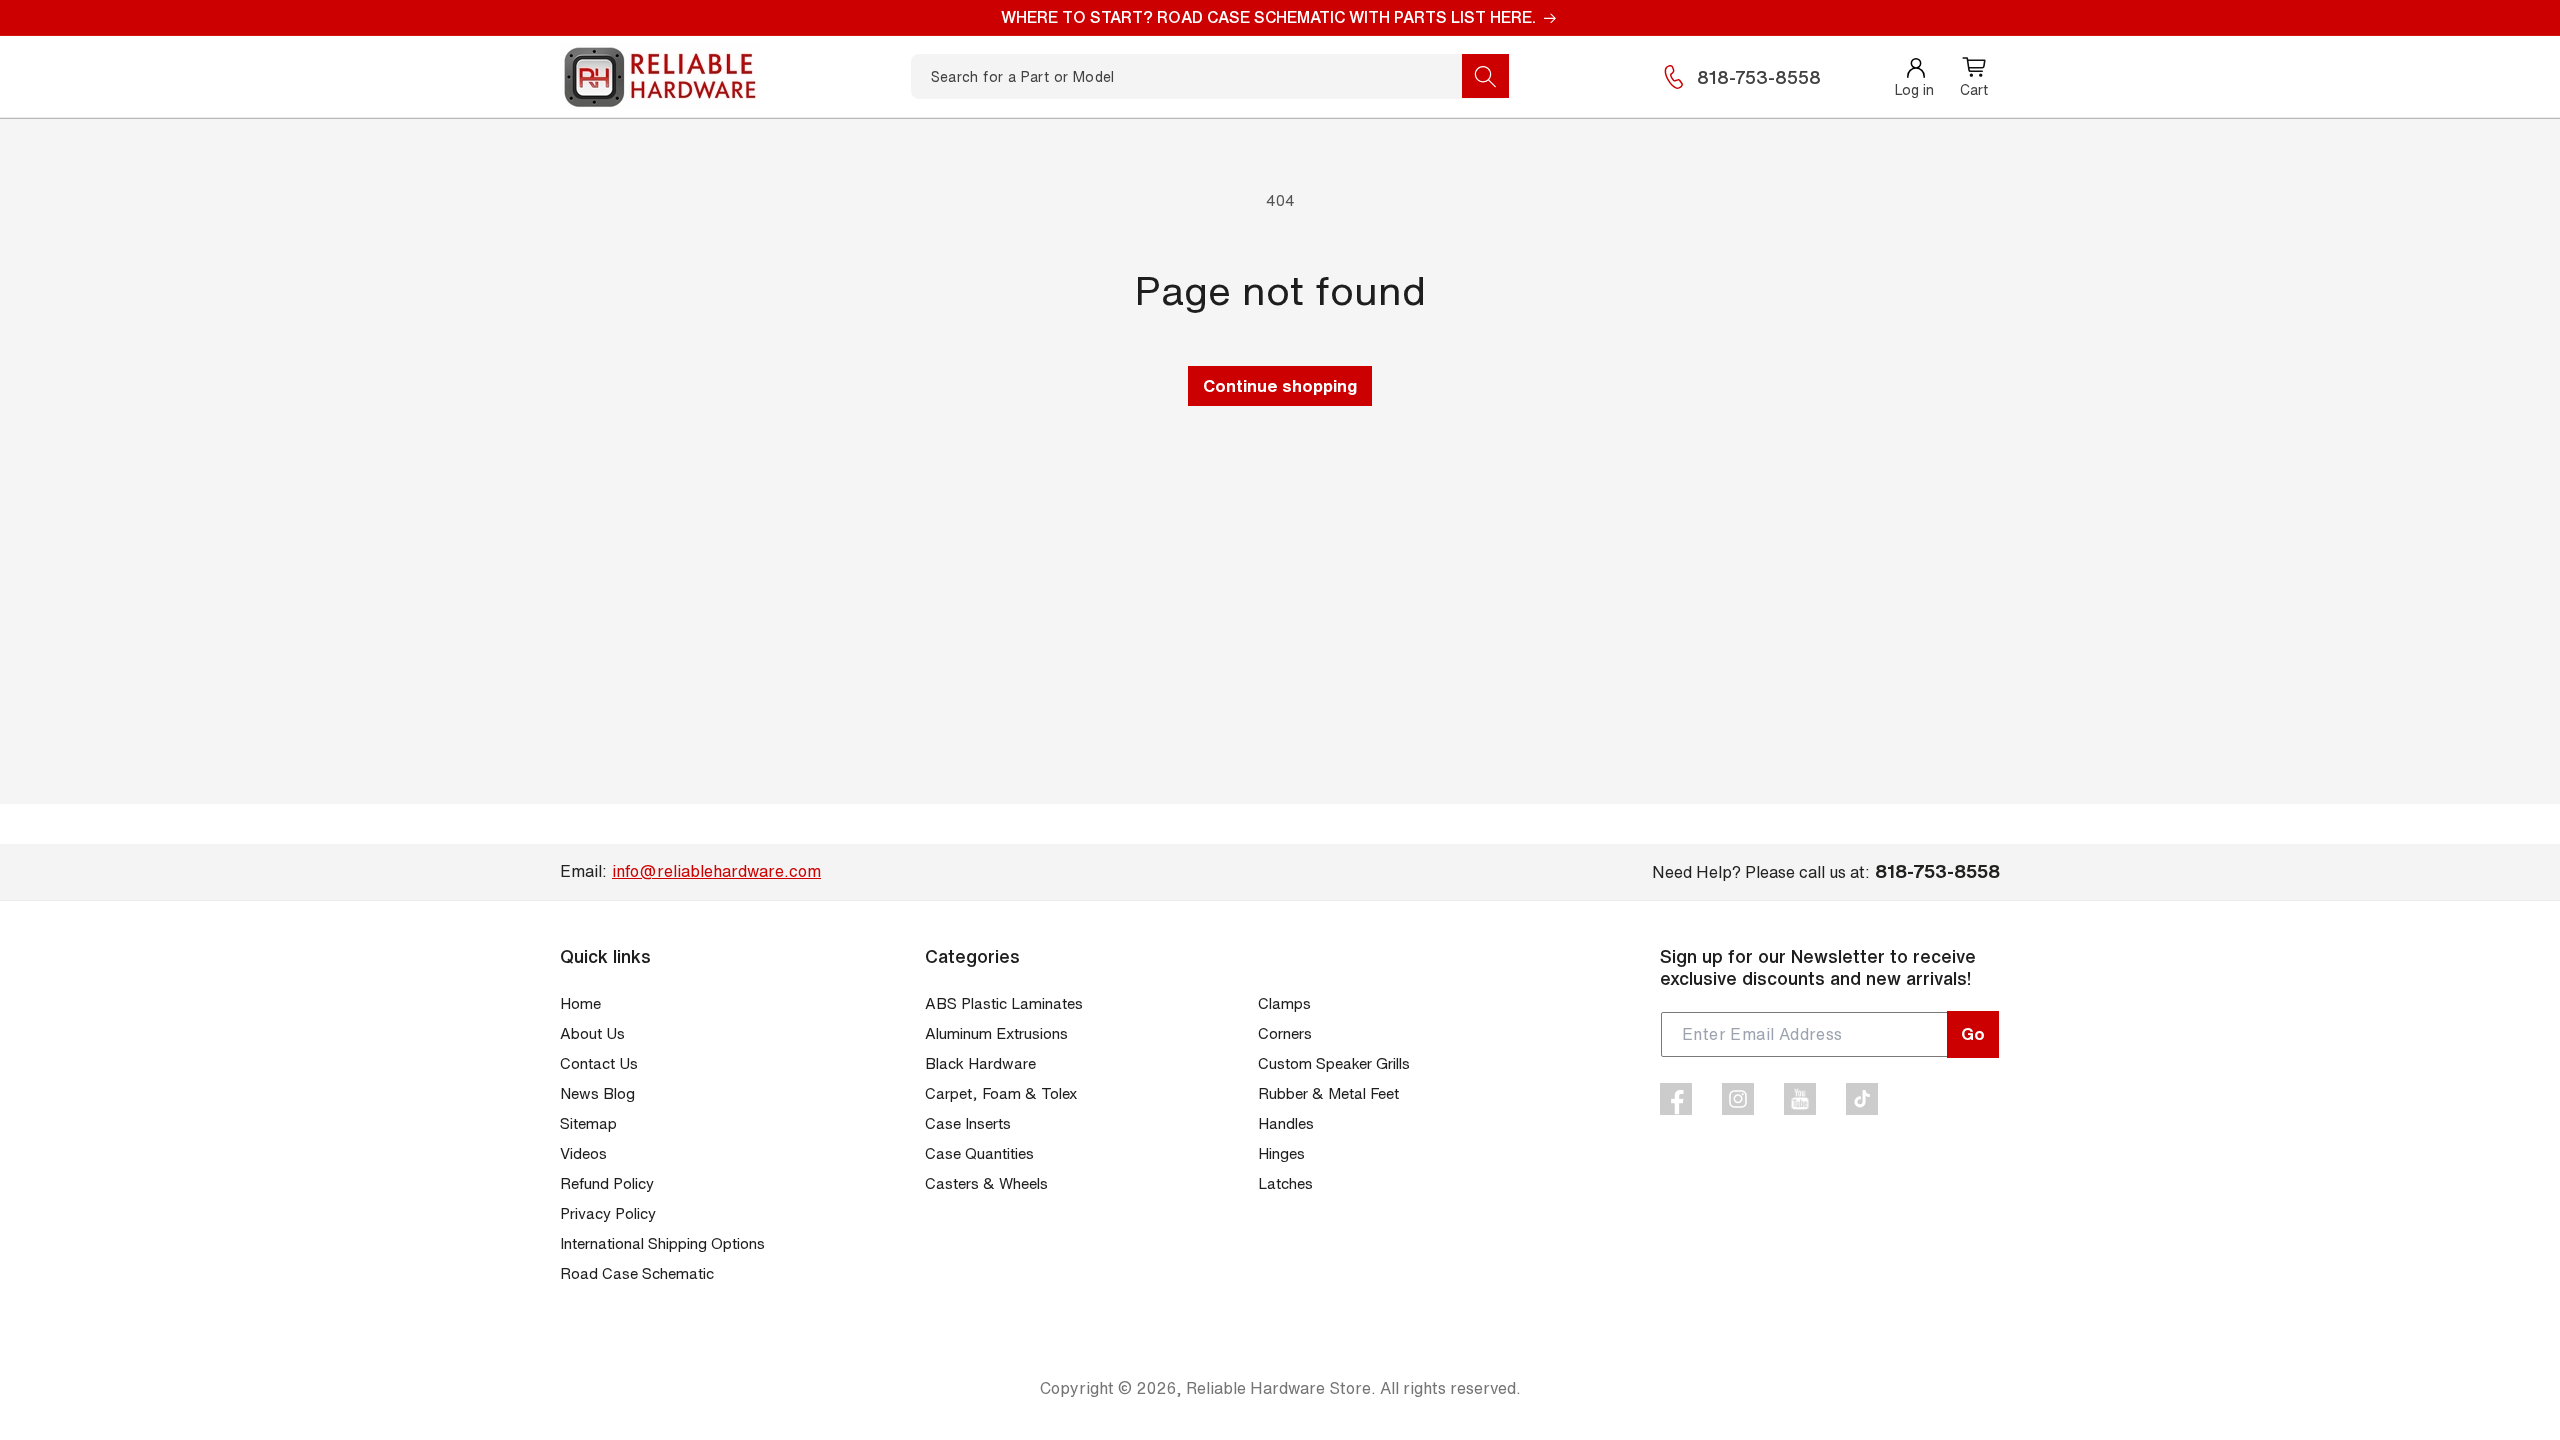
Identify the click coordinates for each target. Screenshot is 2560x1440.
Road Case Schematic (637, 1273)
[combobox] (1210, 76)
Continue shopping (1280, 385)
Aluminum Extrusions (996, 1033)
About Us (592, 1033)
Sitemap (588, 1123)
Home (580, 1003)
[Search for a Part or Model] (1485, 76)
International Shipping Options (662, 1243)
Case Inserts (968, 1123)
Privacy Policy (608, 1213)
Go (1973, 1033)
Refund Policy (607, 1183)
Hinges (1281, 1153)
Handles (1286, 1123)
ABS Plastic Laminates (1004, 1003)
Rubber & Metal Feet (1328, 1093)
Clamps (1284, 1003)
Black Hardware (980, 1063)
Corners (1285, 1033)
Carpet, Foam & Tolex (1001, 1093)
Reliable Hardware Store (1278, 1388)
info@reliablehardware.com (716, 871)
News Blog (597, 1093)
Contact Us (599, 1063)
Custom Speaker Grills (1334, 1063)
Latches (1285, 1183)
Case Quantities (979, 1153)
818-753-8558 (1759, 77)
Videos (583, 1153)
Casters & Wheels (986, 1183)
